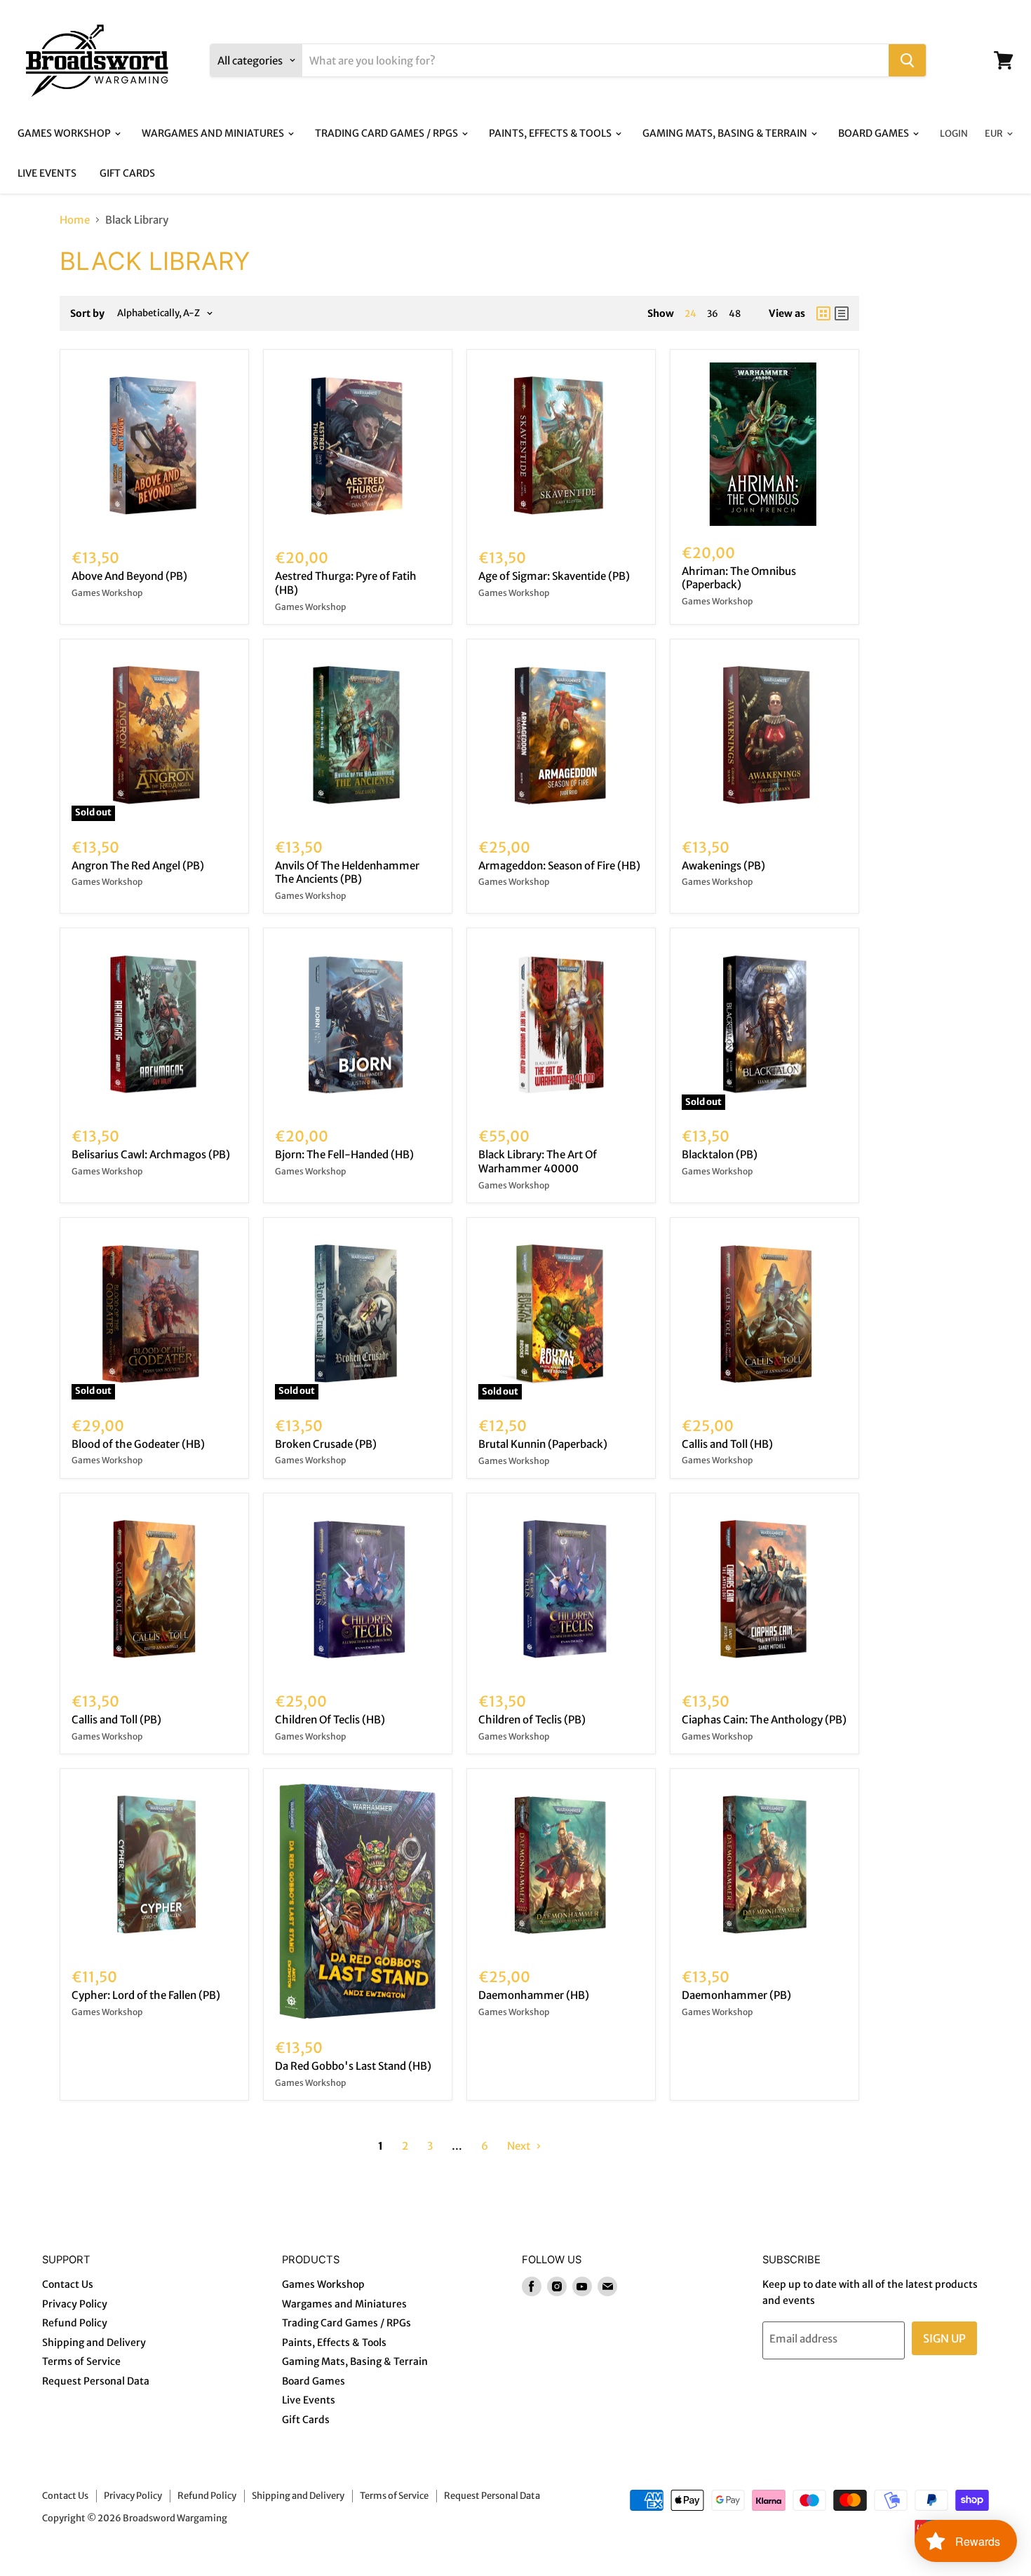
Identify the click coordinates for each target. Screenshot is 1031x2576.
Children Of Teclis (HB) (330, 1720)
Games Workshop (65, 133)
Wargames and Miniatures (214, 133)
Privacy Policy (75, 2304)
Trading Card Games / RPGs (388, 133)
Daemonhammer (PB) (736, 1995)
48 (735, 314)
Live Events (47, 173)
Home (75, 220)
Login (954, 134)
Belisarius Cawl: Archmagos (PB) (151, 1154)
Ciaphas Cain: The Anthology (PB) (764, 1720)
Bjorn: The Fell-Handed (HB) (344, 1154)
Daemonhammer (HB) (534, 1995)
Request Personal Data (96, 2381)
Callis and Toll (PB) (116, 1720)
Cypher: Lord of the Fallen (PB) (146, 1995)
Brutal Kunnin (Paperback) (543, 1444)
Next (520, 2146)
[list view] (842, 313)
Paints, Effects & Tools (551, 133)
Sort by (87, 313)
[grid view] (823, 313)
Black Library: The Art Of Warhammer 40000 (538, 1161)
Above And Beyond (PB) (129, 576)
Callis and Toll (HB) (727, 1444)
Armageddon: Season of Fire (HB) (559, 866)
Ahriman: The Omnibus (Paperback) (739, 578)
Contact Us (68, 2284)
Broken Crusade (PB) (326, 1444)
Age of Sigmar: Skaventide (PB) (554, 576)
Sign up (944, 2338)
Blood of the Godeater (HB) (138, 1444)
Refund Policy (75, 2323)
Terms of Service (81, 2361)
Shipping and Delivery (94, 2343)
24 (690, 314)
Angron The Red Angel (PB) (138, 866)
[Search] (907, 60)
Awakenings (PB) (723, 866)
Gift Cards (127, 173)
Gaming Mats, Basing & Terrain (726, 133)
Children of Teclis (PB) (532, 1720)
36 (713, 314)
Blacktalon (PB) (720, 1154)
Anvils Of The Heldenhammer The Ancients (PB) (347, 873)
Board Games (875, 133)
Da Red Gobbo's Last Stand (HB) (353, 2066)
